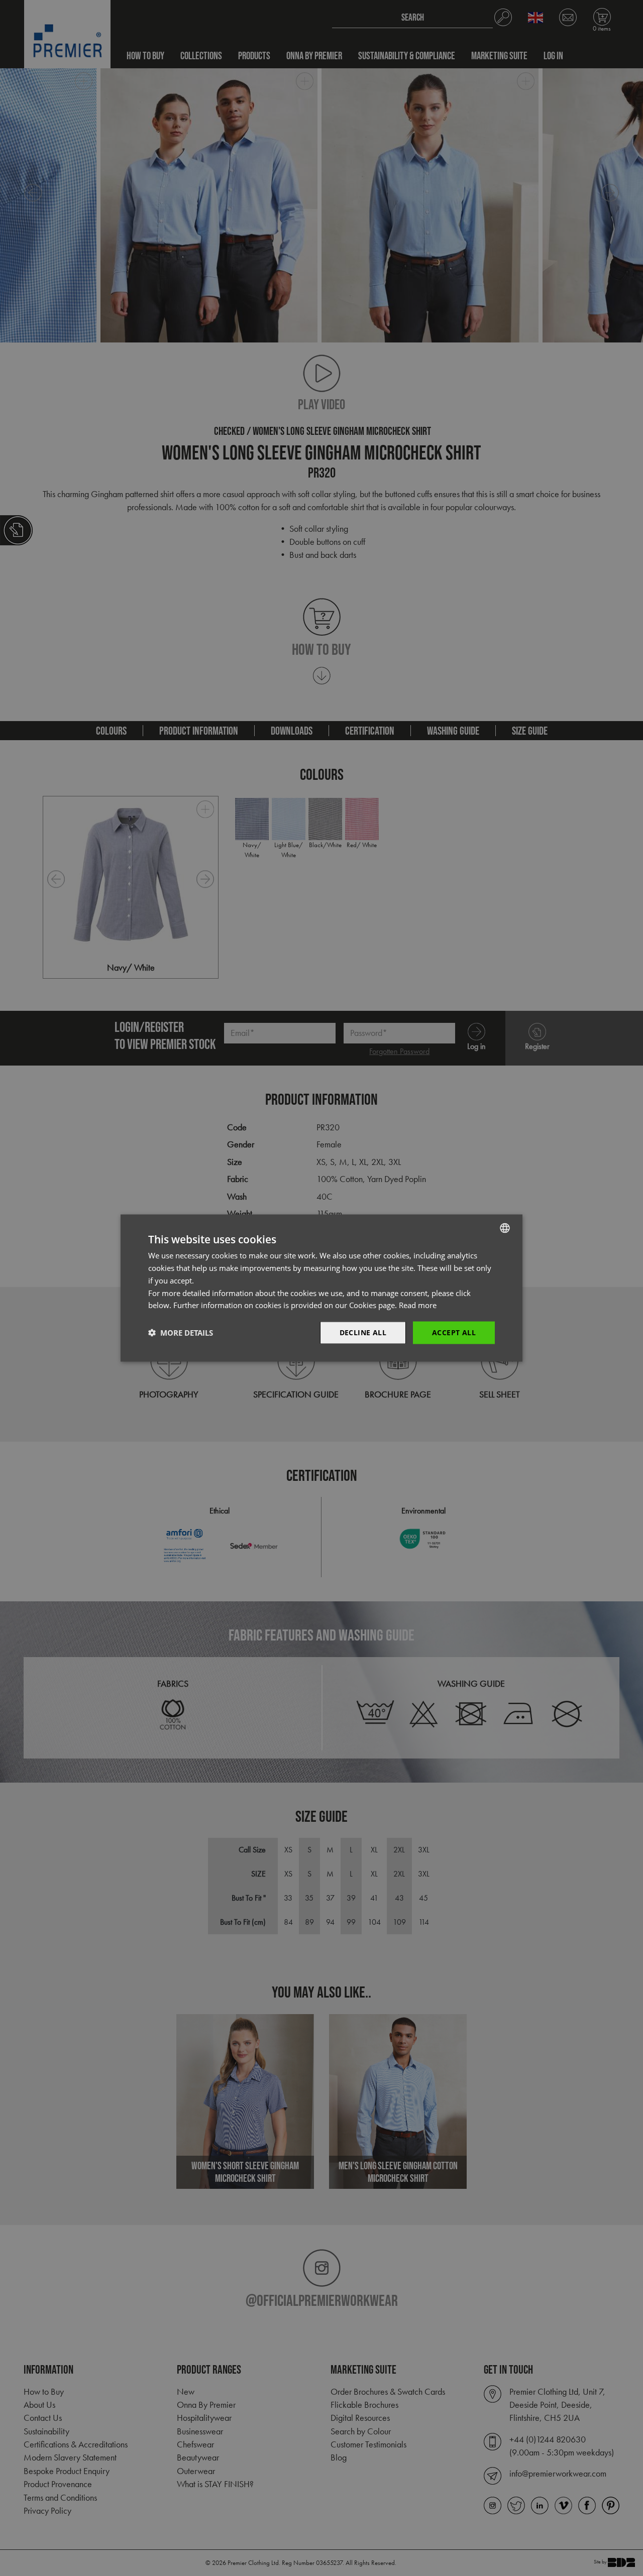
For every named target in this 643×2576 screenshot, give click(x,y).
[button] (181, 1333)
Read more (418, 1305)
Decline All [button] (363, 1332)
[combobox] (505, 1228)
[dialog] (321, 1288)
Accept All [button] (454, 1332)
